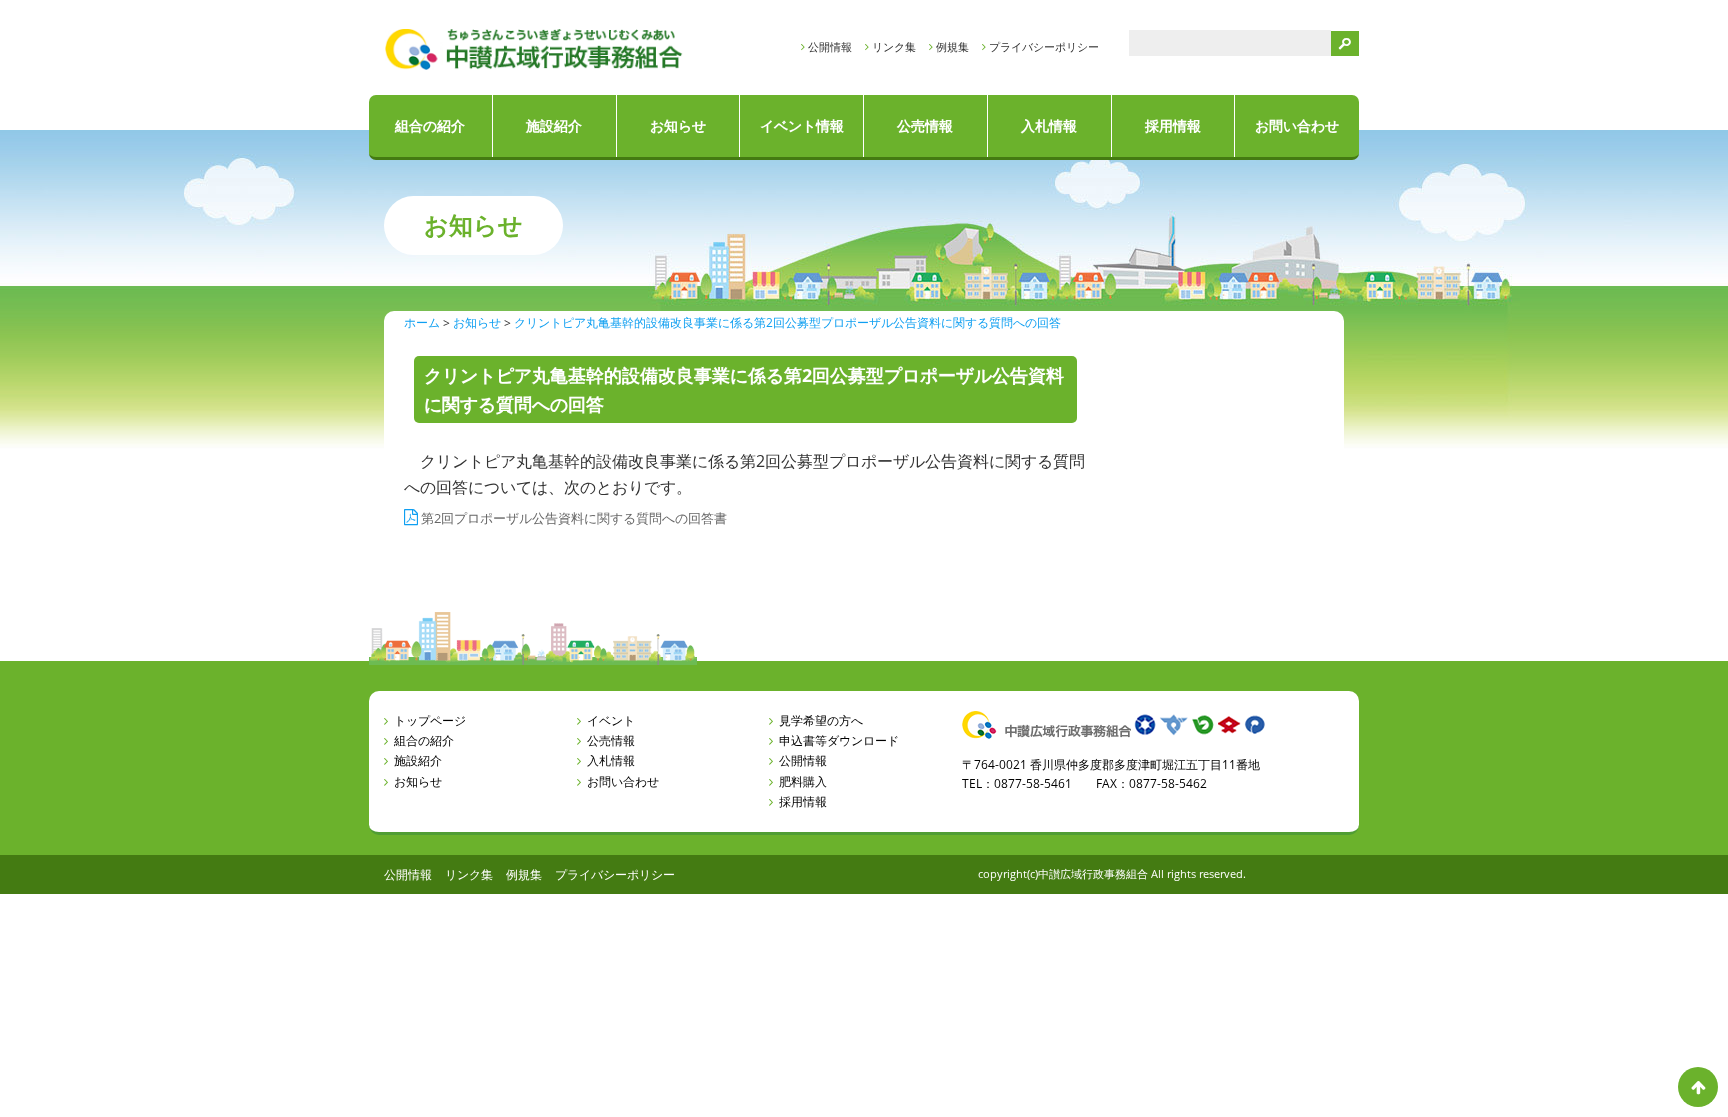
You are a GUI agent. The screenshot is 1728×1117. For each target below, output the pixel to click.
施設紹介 (554, 125)
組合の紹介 (430, 125)
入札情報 (1049, 125)
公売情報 (925, 125)
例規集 (952, 46)
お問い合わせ (1297, 125)
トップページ (430, 720)
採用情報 (1173, 125)
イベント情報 (802, 125)
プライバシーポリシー (1044, 46)
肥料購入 (803, 781)
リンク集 (894, 46)
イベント (611, 720)
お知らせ (678, 125)
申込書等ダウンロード (839, 740)
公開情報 (830, 46)
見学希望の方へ (821, 720)
